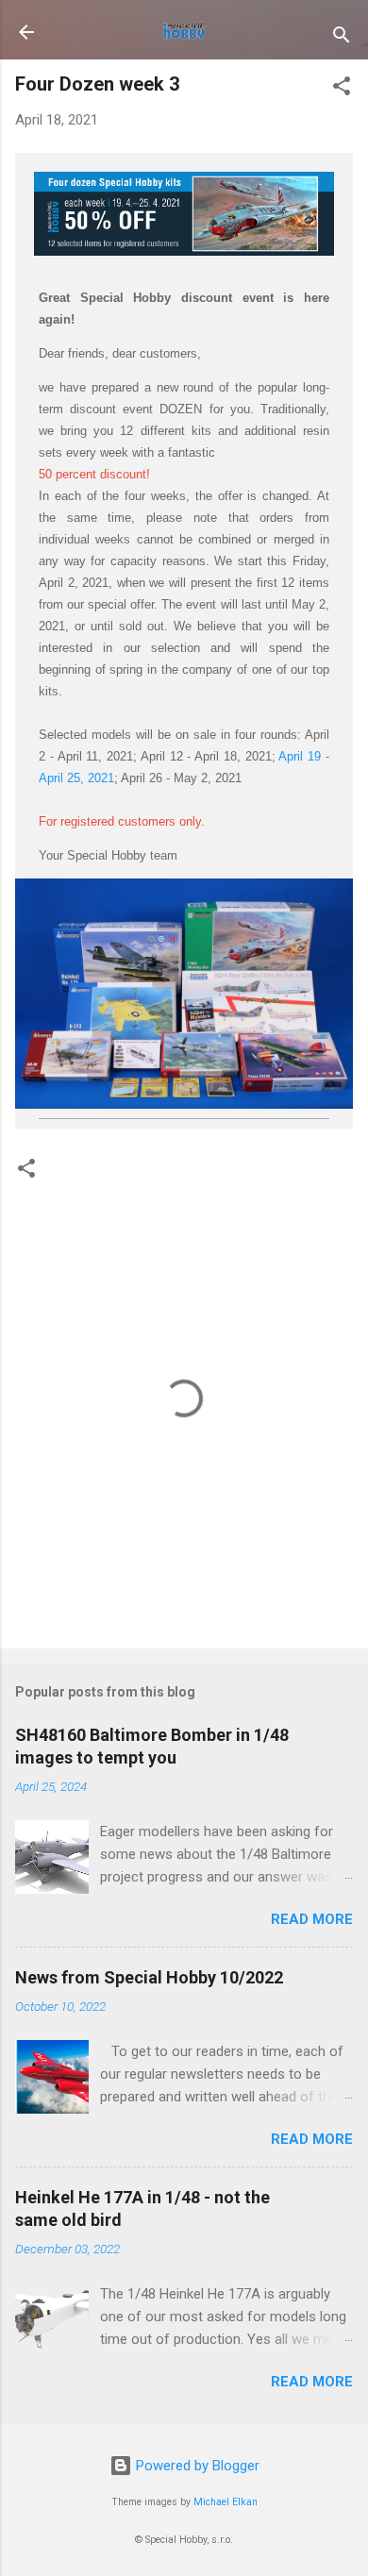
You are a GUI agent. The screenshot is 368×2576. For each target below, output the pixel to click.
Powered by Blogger (196, 2466)
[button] (342, 89)
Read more (312, 1919)
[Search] (342, 38)
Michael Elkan (226, 2502)
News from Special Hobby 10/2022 (149, 1977)
